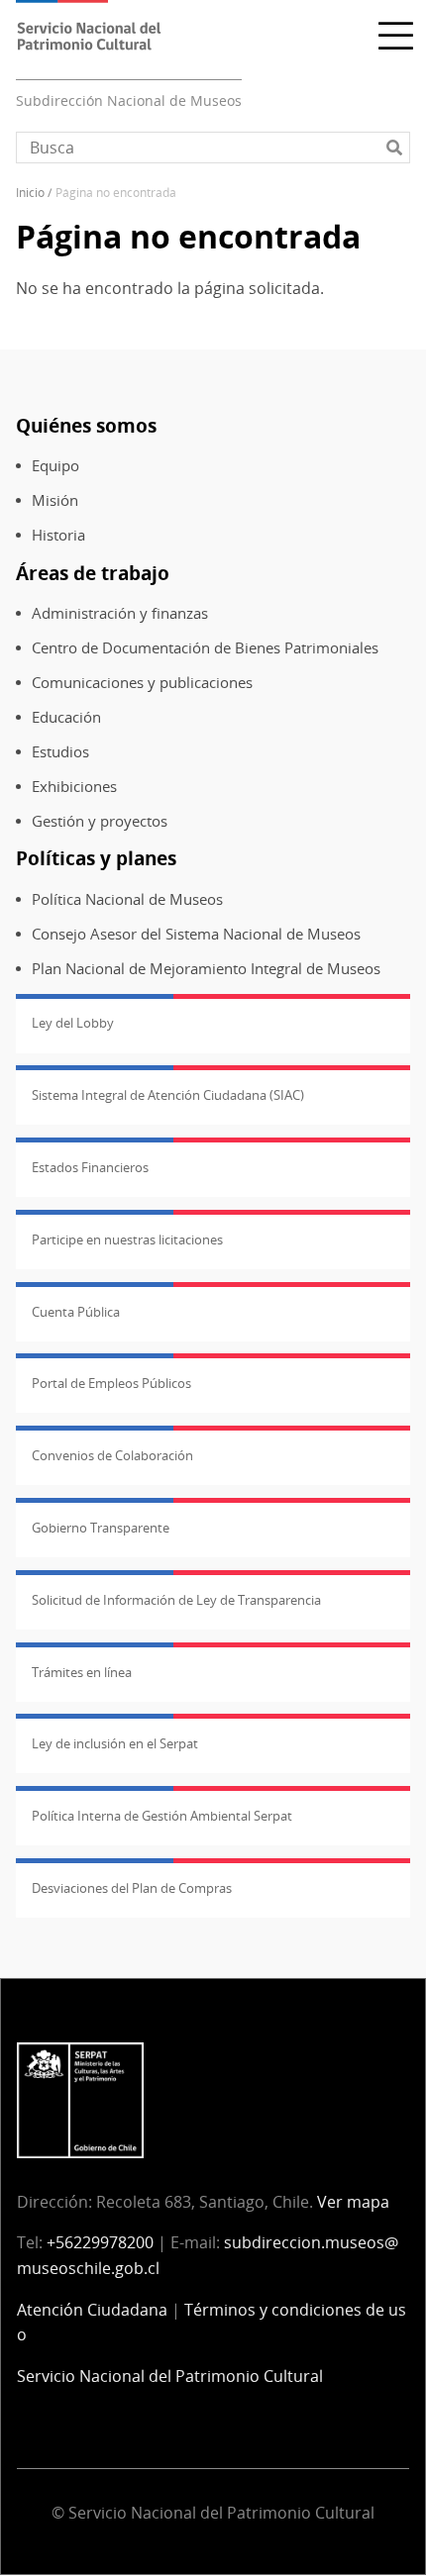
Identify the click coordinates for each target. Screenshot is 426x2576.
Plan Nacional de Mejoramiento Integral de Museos (206, 969)
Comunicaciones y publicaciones (142, 683)
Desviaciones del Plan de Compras (132, 1888)
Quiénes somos (86, 425)
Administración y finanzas (120, 613)
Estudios (60, 752)
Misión (55, 500)
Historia (58, 535)
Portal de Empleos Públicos (111, 1383)
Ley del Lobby (73, 1023)
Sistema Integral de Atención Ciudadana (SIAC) (168, 1095)
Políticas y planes (96, 858)
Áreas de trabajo (93, 573)
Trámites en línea (82, 1672)
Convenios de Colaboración (112, 1455)
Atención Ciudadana (92, 2310)
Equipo (55, 466)
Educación (66, 717)
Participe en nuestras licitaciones (127, 1239)
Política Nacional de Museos (127, 899)
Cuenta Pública (76, 1312)
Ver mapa (353, 2202)
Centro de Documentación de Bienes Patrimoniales (205, 648)
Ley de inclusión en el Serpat (115, 1743)
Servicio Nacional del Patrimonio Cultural (170, 2376)
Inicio (30, 193)
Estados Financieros (90, 1167)
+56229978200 (100, 2242)
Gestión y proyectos (100, 821)
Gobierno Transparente (101, 1528)
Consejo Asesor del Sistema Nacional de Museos (196, 934)
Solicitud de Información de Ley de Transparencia (176, 1600)
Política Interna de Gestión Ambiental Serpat (162, 1816)
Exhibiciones (74, 787)
